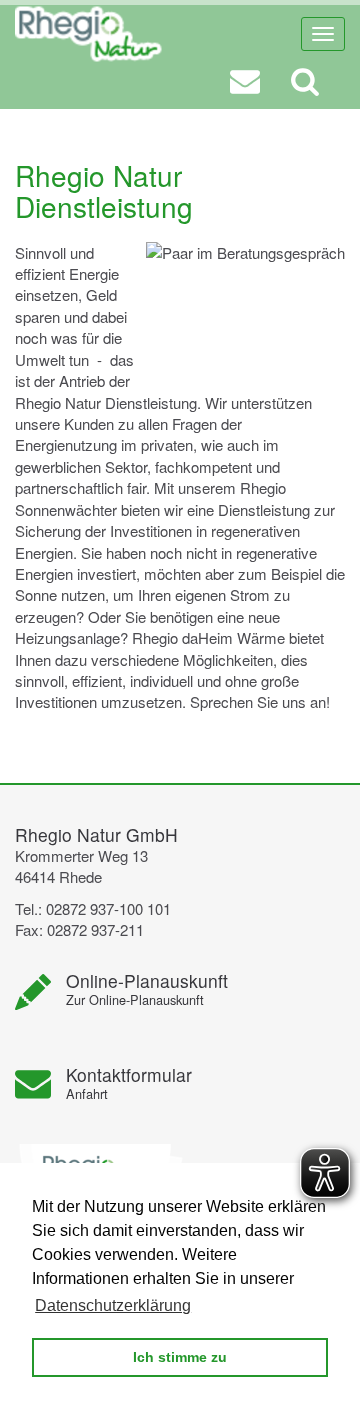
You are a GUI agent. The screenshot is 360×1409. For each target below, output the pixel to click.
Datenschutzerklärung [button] (113, 1305)
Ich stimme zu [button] (180, 1357)
